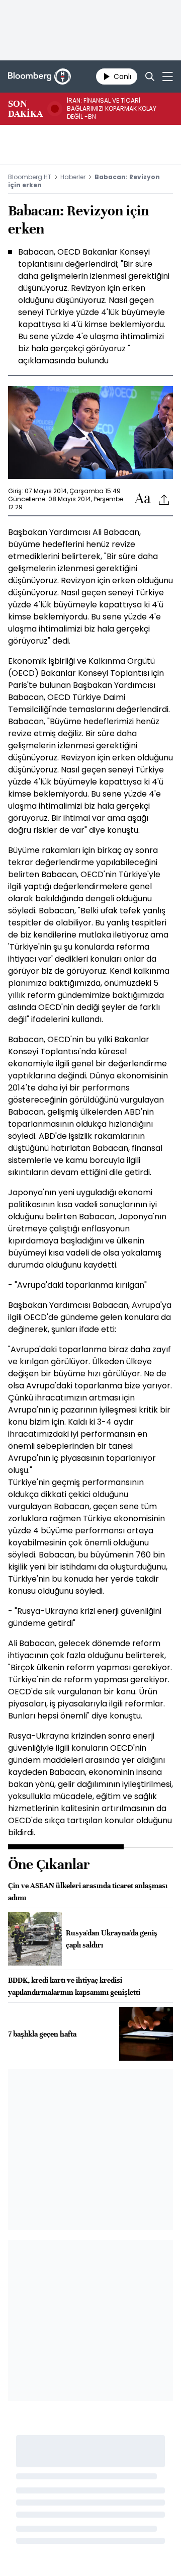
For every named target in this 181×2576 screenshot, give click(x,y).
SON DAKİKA (25, 109)
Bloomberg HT (30, 177)
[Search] (150, 76)
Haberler (73, 177)
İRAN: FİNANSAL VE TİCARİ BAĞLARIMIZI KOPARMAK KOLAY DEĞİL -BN (112, 109)
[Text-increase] (143, 499)
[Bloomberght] (39, 76)
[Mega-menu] (168, 76)
